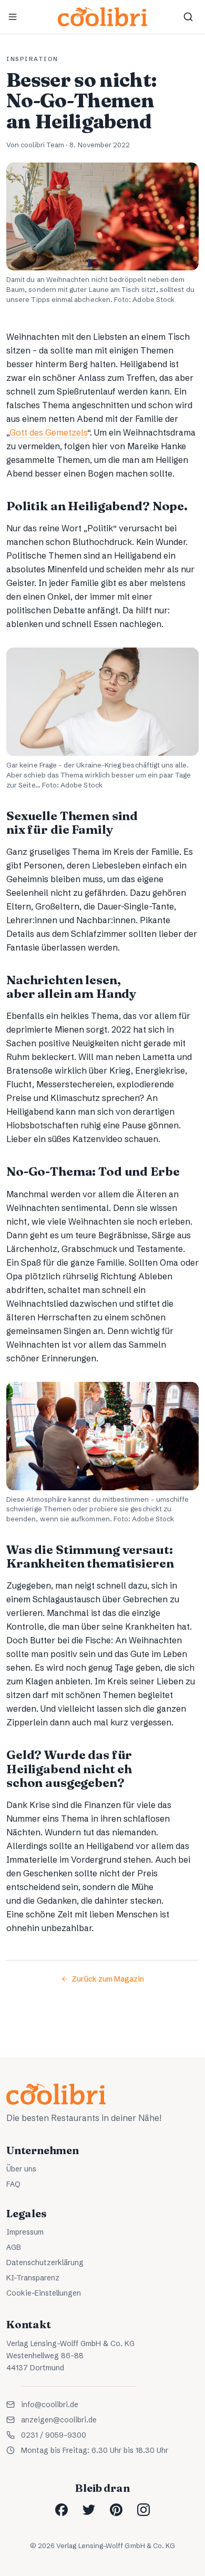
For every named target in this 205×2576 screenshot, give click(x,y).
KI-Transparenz (33, 2278)
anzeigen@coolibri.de (59, 2420)
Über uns (21, 2169)
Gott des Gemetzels (48, 432)
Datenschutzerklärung (45, 2262)
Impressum (25, 2232)
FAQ (13, 2184)
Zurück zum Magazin (108, 1979)
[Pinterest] (116, 2510)
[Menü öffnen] (13, 17)
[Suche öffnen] (188, 17)
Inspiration (32, 59)
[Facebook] (61, 2510)
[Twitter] (89, 2510)
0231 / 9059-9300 (54, 2435)
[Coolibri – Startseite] (102, 17)
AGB (14, 2247)
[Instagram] (143, 2510)
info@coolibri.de (50, 2405)
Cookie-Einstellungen (44, 2293)
